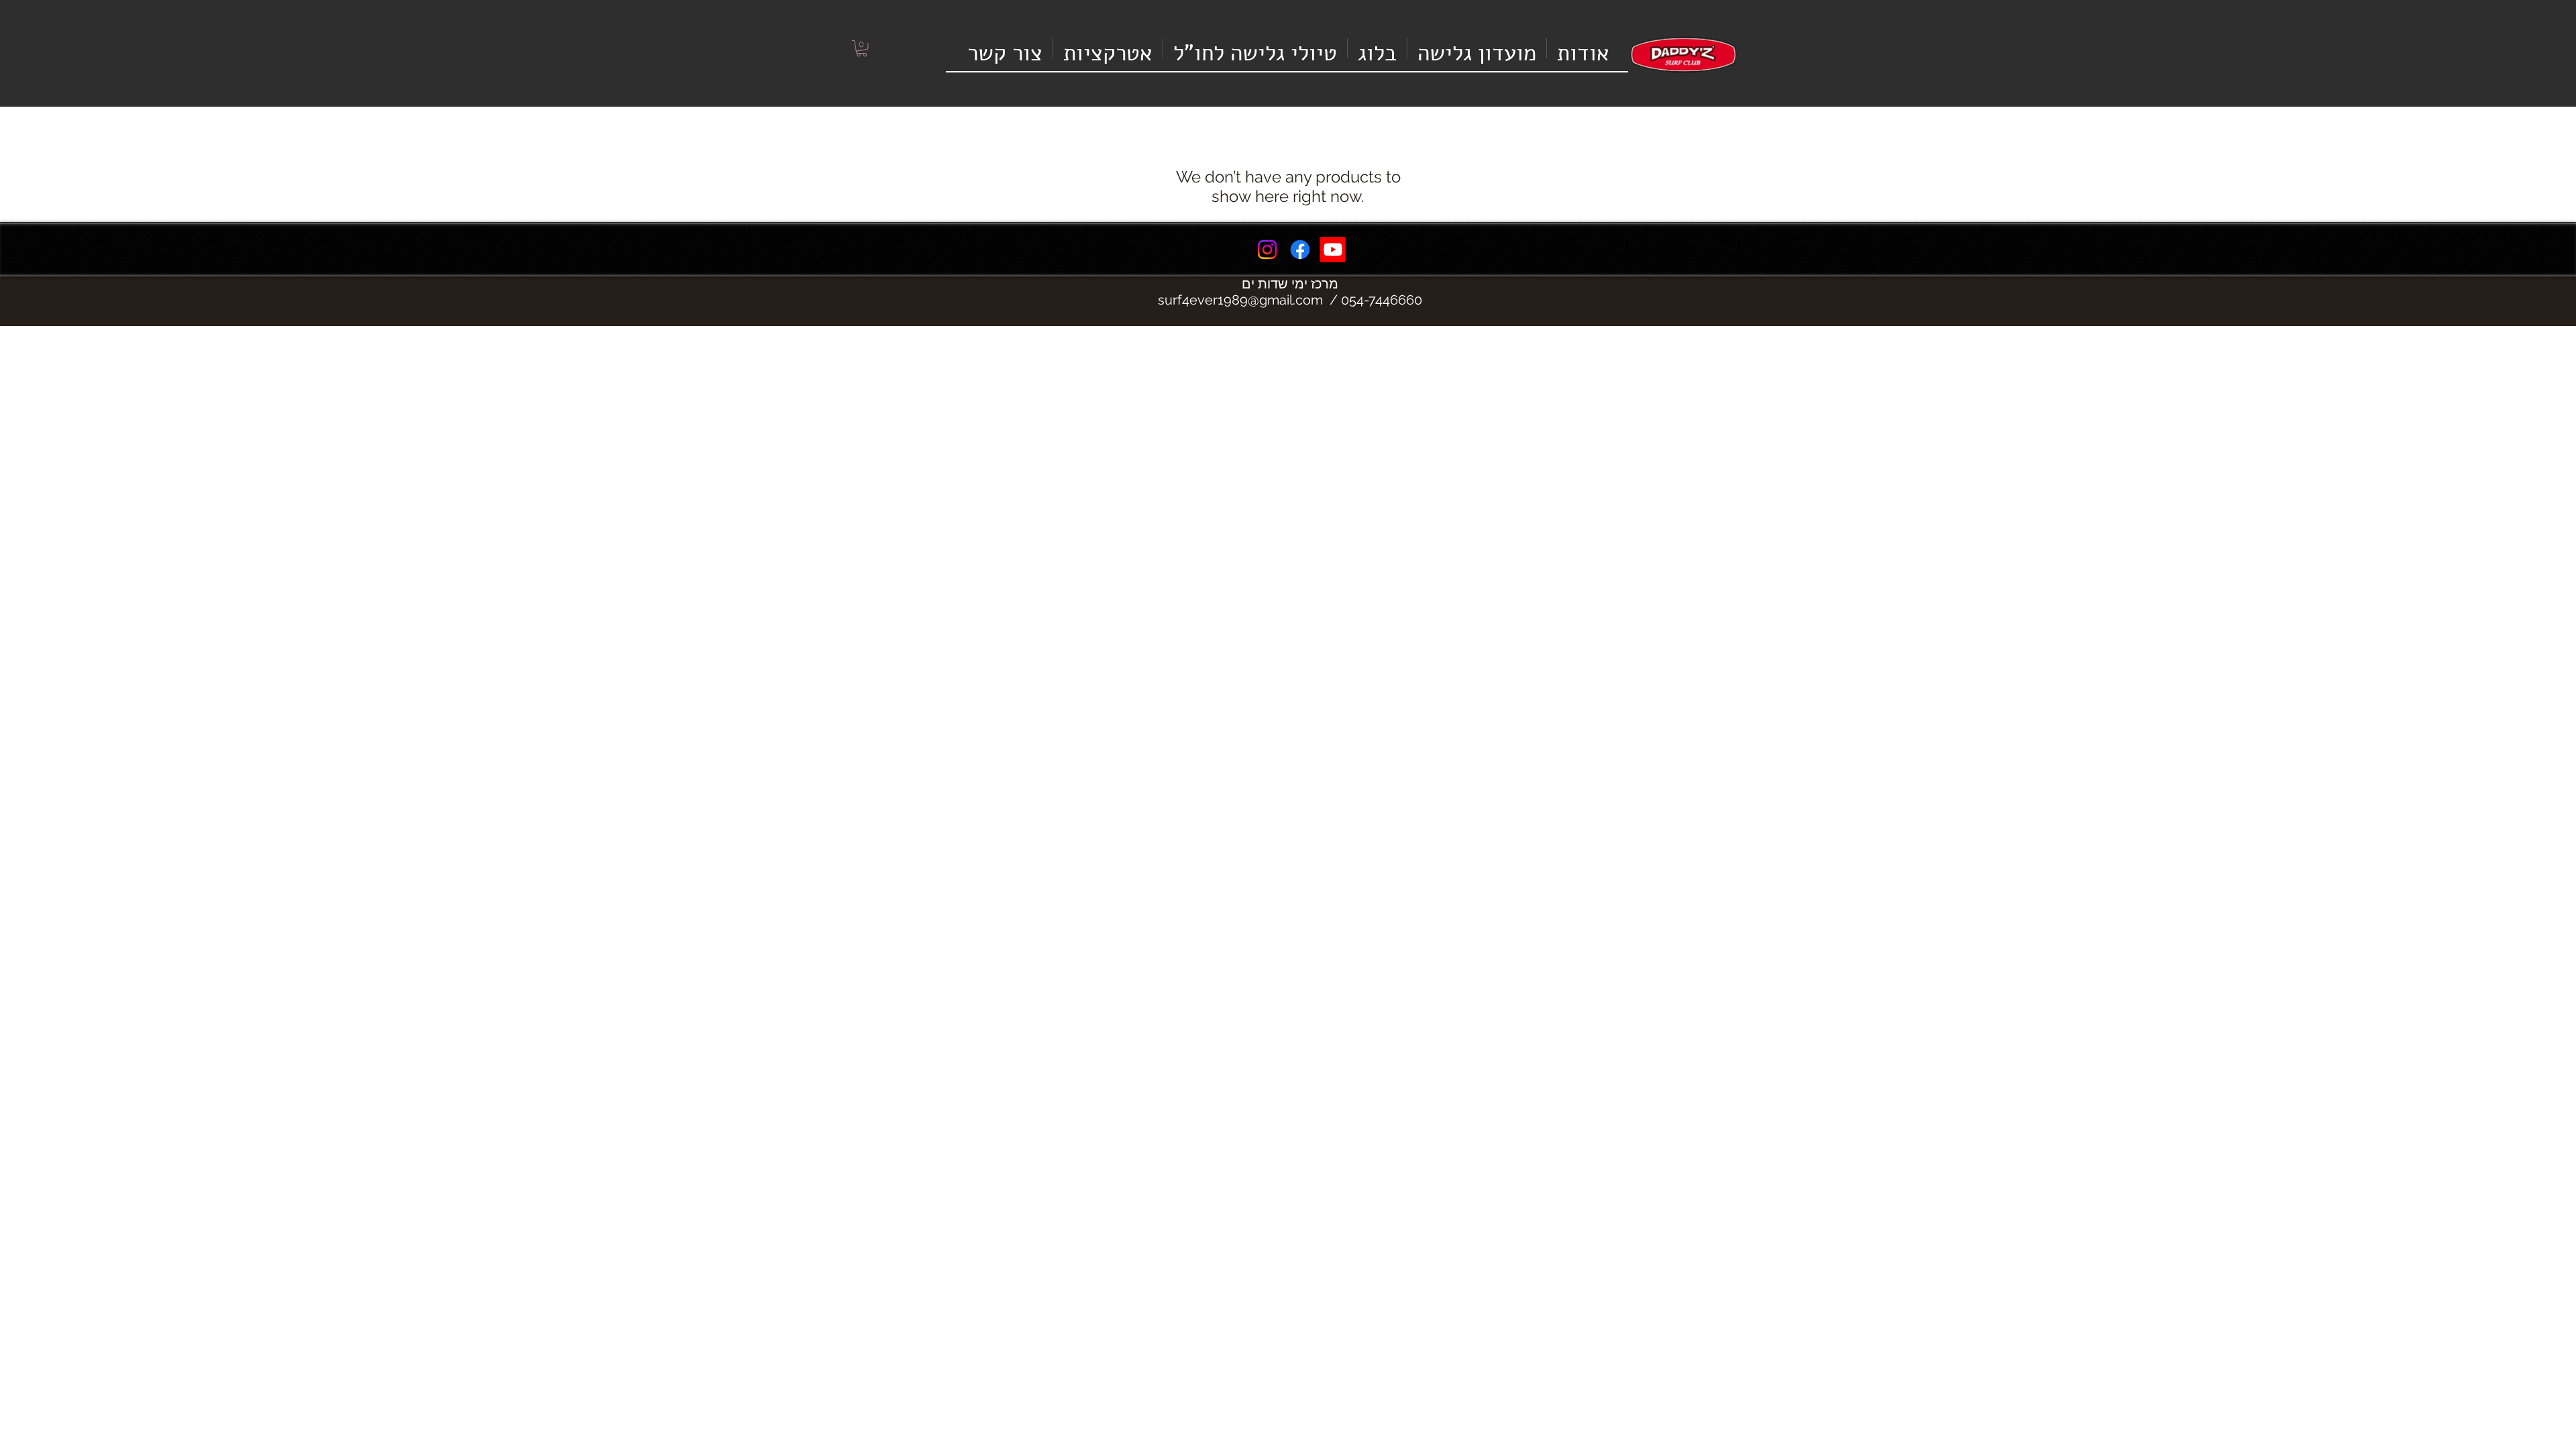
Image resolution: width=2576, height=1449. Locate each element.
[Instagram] (1267, 250)
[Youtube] (1333, 250)
